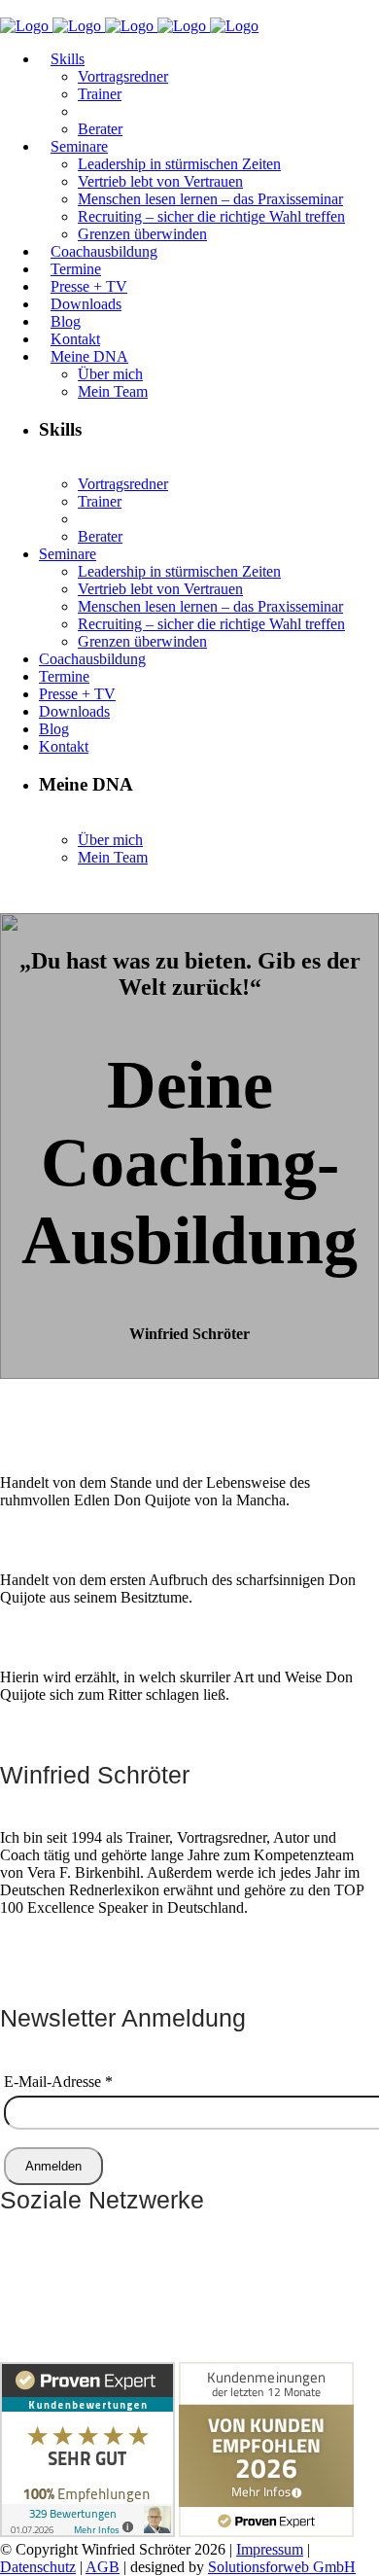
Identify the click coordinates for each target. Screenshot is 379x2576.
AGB (103, 2567)
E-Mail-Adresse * (58, 2082)
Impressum (270, 2549)
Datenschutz (38, 2567)
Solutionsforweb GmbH (282, 2567)
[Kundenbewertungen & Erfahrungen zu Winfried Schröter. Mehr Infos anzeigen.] (87, 2532)
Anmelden (53, 2166)
